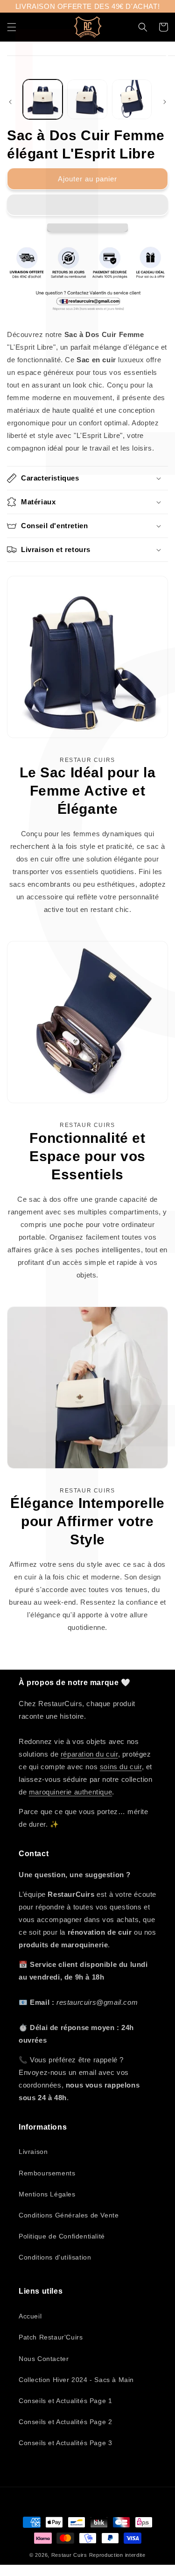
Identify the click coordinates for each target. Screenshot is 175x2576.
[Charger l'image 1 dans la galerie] (43, 99)
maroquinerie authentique (70, 1792)
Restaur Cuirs (69, 2555)
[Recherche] (143, 27)
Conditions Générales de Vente (69, 2215)
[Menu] (12, 27)
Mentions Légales (47, 2194)
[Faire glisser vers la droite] (165, 102)
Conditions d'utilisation (55, 2257)
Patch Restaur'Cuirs (51, 2337)
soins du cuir (121, 1767)
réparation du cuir (89, 1754)
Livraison (33, 2152)
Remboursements (47, 2173)
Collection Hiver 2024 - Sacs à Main (76, 2380)
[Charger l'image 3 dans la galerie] (132, 99)
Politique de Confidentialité (62, 2236)
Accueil (30, 2316)
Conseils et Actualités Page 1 (65, 2401)
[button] (87, 205)
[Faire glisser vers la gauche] (10, 102)
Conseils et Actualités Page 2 (65, 2422)
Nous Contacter (44, 2359)
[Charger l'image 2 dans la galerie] (87, 99)
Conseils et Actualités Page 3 (65, 2443)
